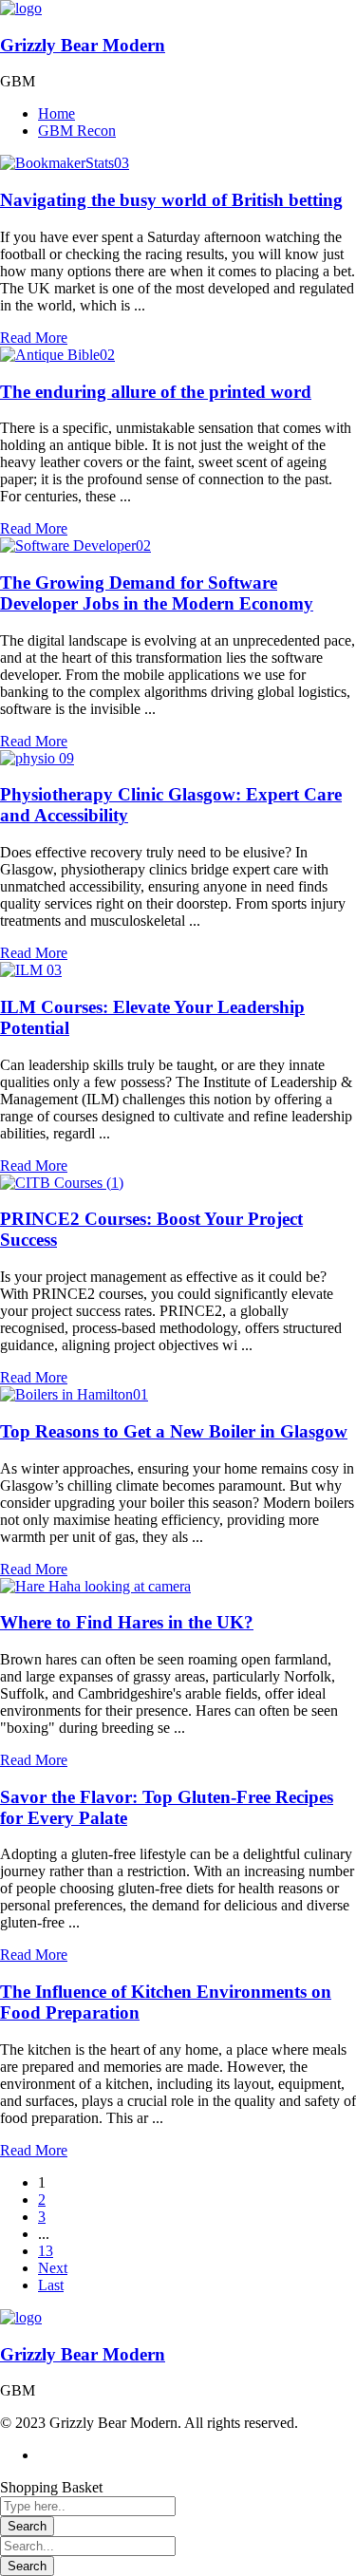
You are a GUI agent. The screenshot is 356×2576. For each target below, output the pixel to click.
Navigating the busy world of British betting (171, 200)
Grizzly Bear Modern (83, 45)
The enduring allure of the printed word (156, 392)
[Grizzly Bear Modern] (21, 8)
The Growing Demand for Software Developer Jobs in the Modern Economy (157, 593)
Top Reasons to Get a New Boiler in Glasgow (174, 1431)
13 (46, 2251)
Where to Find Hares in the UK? (127, 1622)
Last (51, 2285)
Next (53, 2268)
